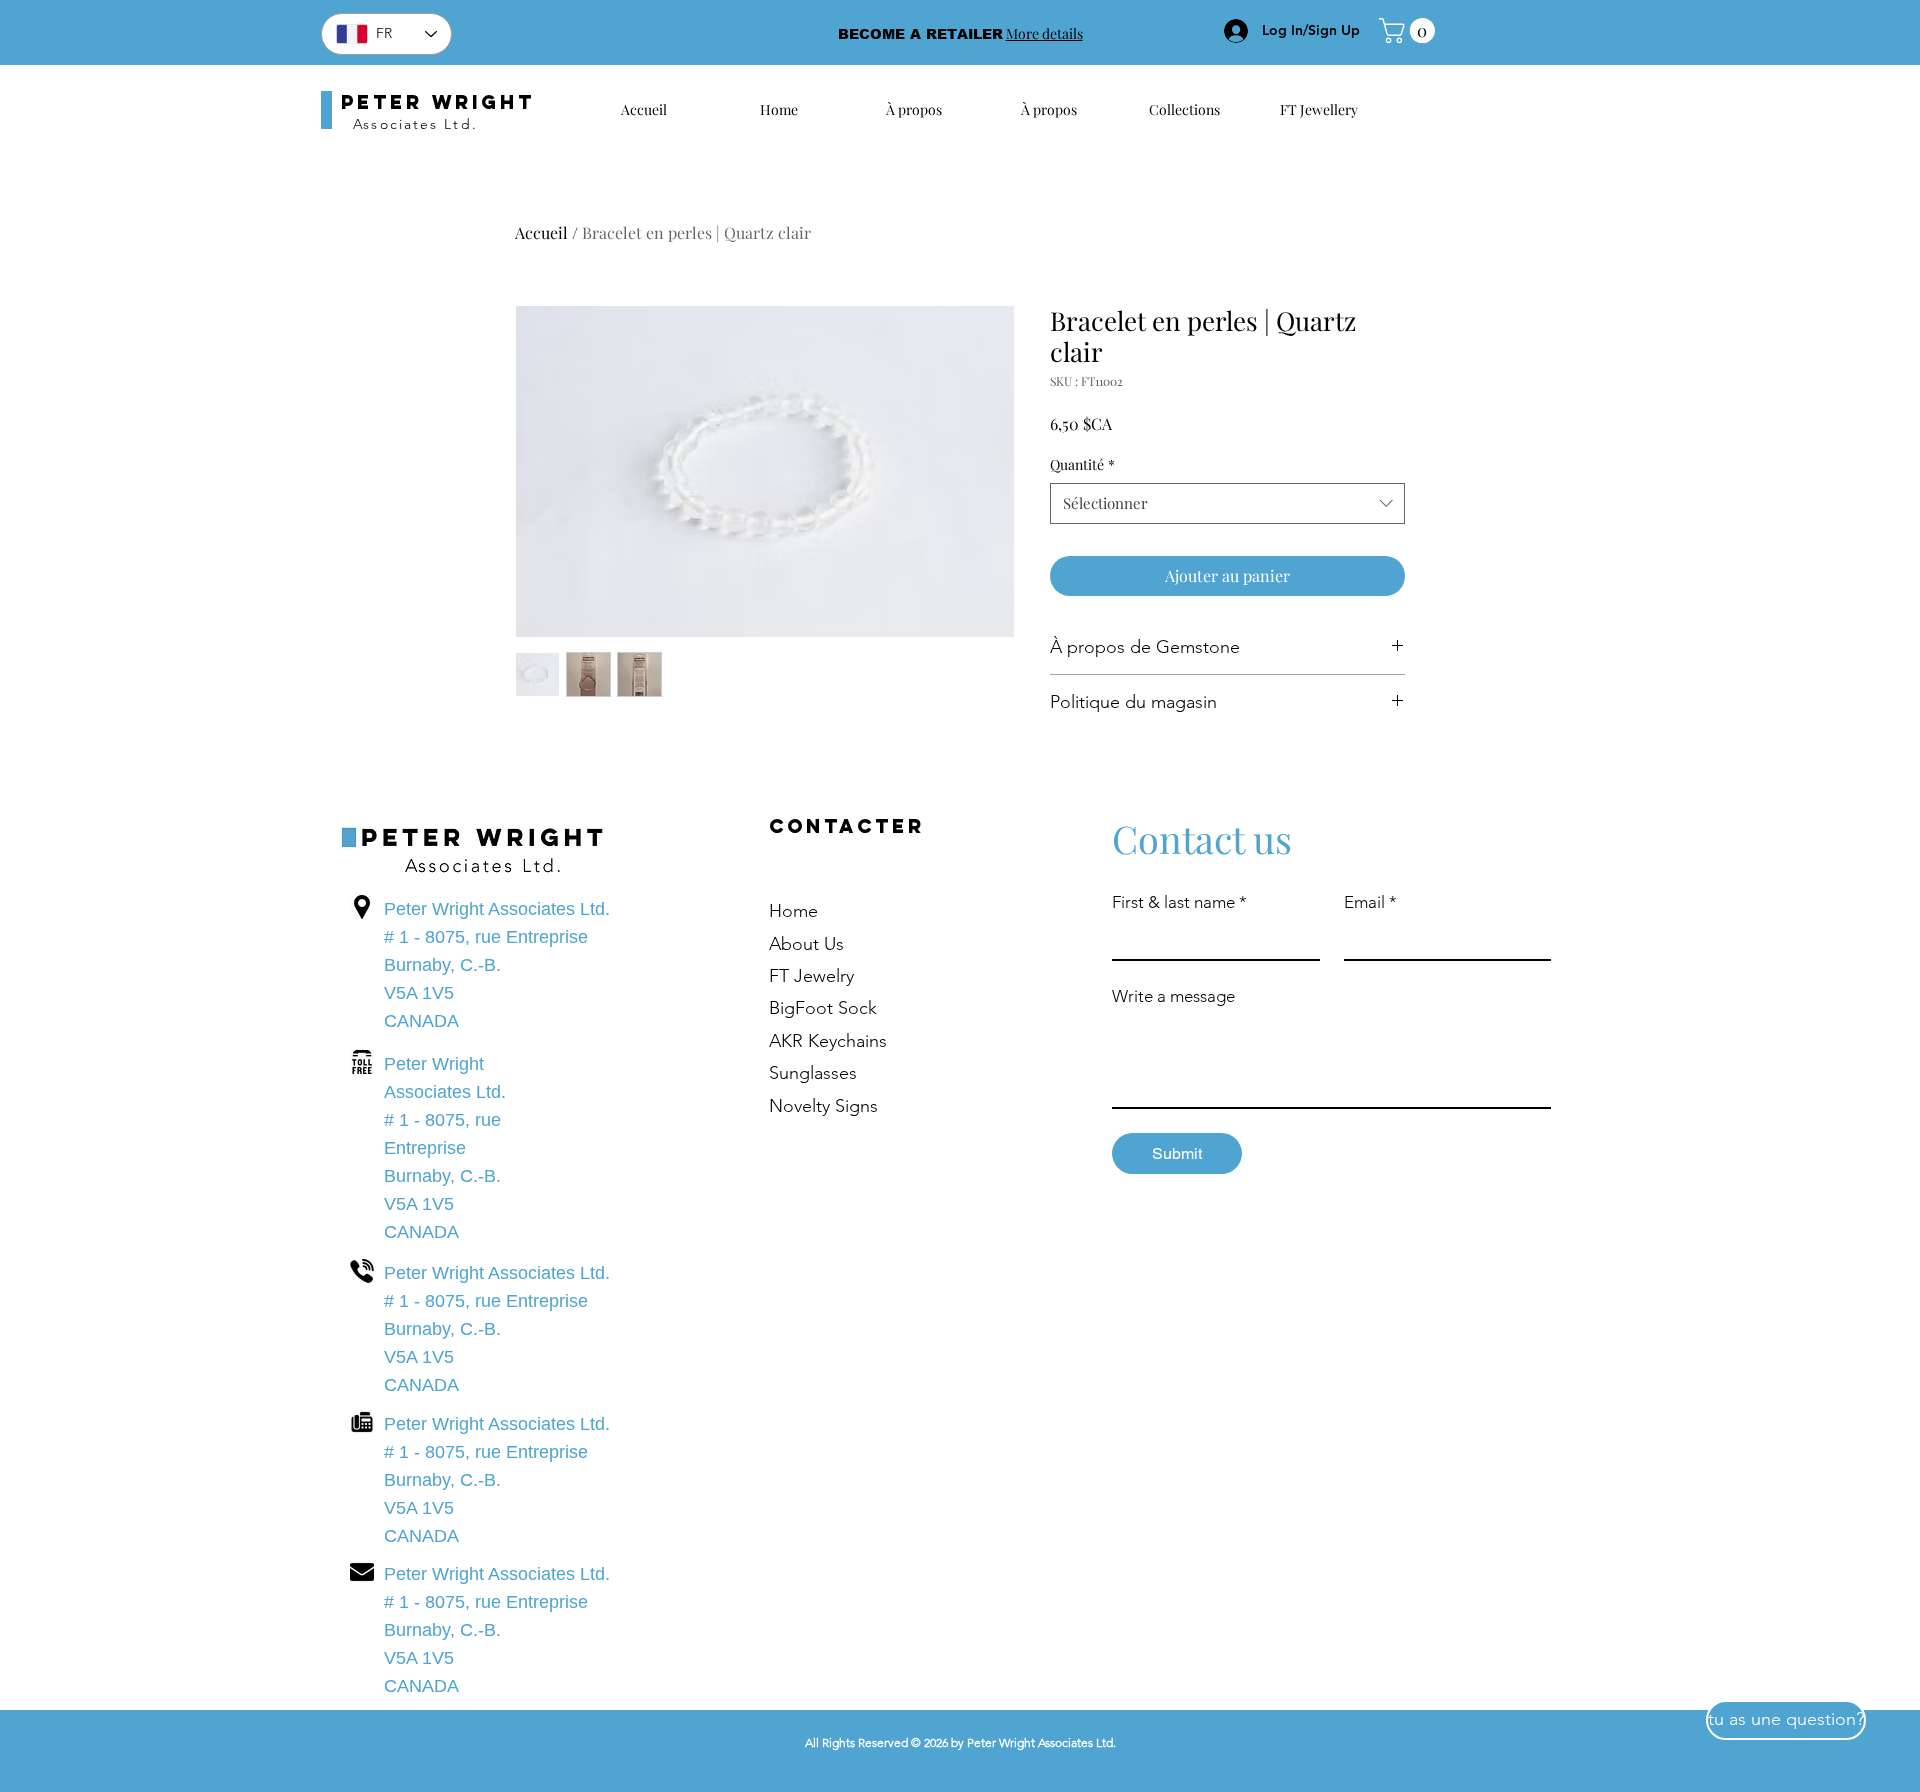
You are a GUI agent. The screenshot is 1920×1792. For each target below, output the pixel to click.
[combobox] (1227, 503)
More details (1044, 33)
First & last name (1179, 902)
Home (793, 911)
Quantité (1082, 464)
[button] (1410, 30)
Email (1370, 902)
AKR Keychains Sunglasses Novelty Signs (828, 1073)
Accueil (541, 232)
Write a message (1173, 996)
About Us (806, 944)
